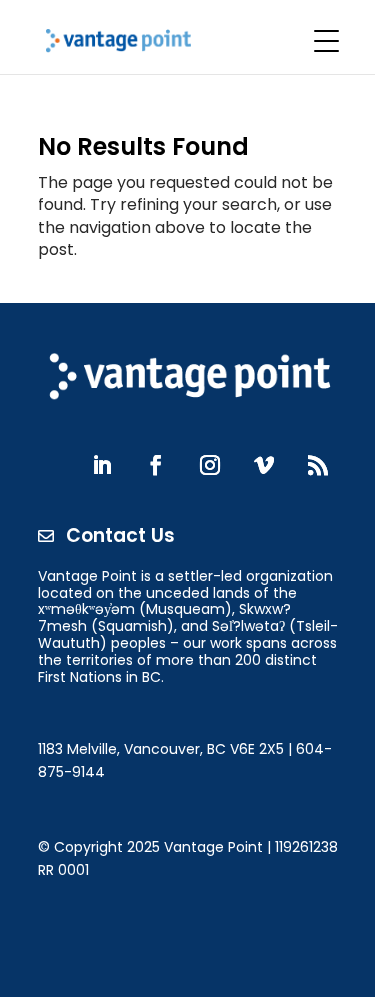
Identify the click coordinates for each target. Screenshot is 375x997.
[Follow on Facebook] (156, 465)
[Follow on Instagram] (210, 465)
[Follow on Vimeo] (264, 465)
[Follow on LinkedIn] (102, 465)
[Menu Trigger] (326, 41)
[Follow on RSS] (318, 465)
